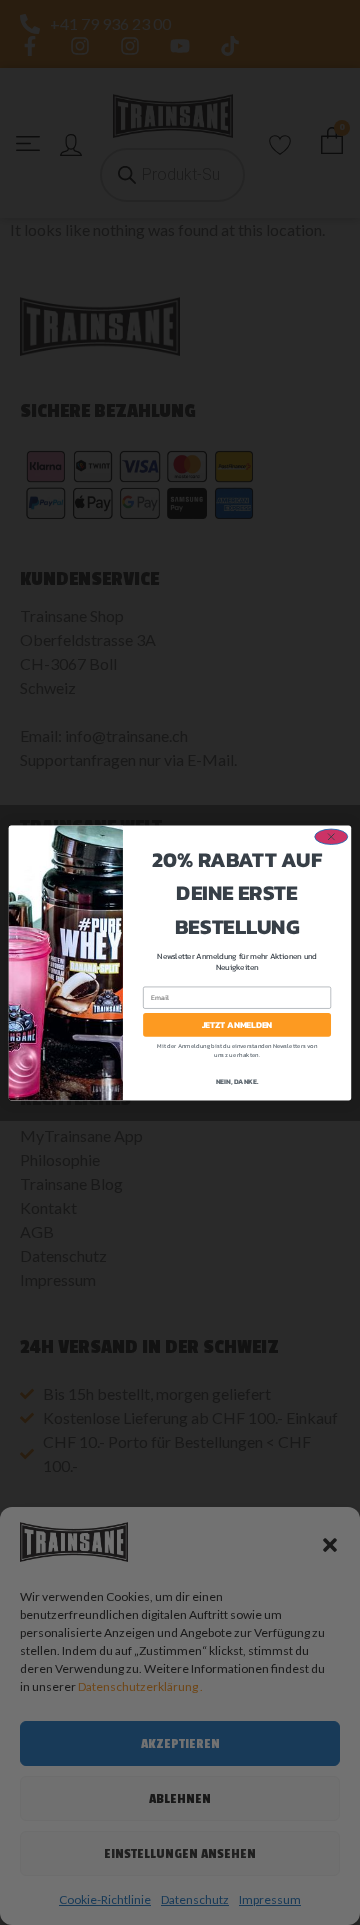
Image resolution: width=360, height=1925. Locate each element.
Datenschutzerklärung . (140, 1686)
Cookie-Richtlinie (105, 1899)
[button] (330, 1545)
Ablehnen (180, 1798)
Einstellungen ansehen (180, 1853)
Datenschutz (195, 1899)
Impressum (270, 1899)
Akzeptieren (180, 1743)
